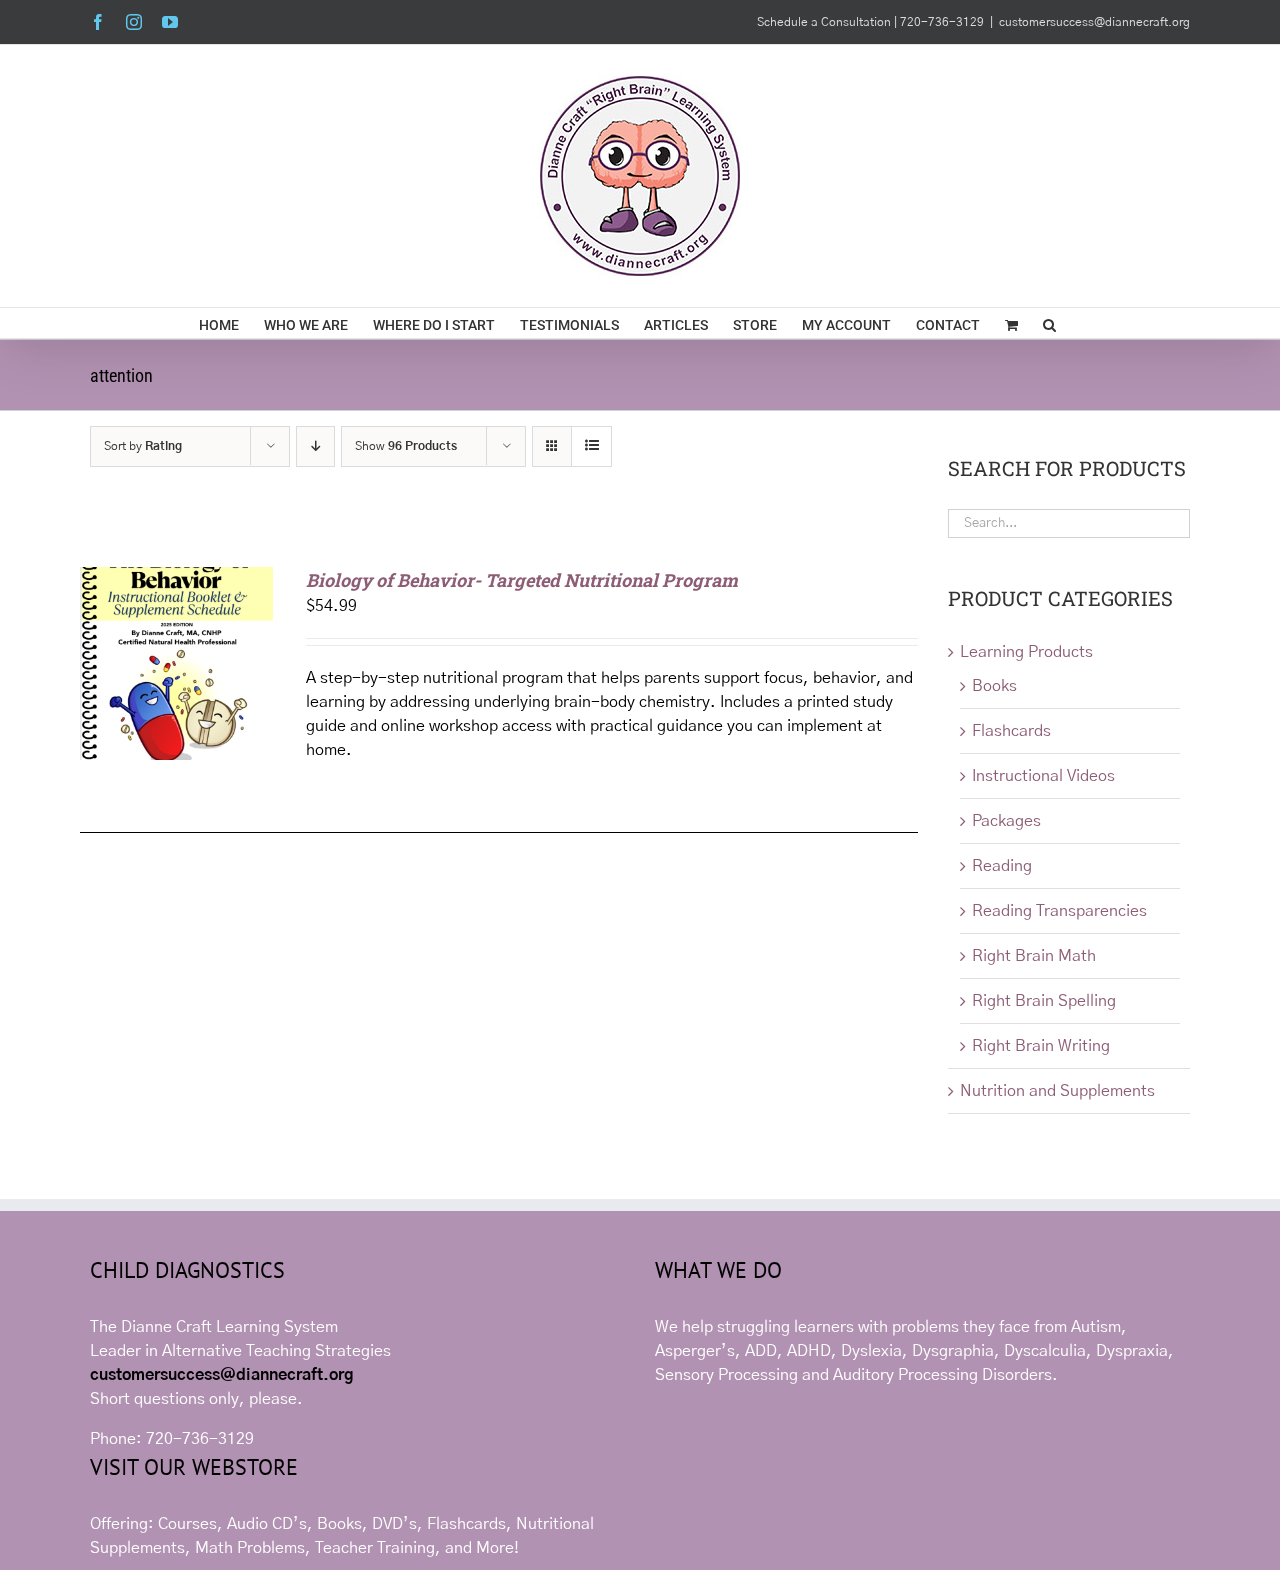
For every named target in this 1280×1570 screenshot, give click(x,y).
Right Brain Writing (1041, 1046)
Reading (1002, 866)
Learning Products (1026, 652)
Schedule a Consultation (825, 22)
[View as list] (591, 446)
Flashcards (1011, 731)
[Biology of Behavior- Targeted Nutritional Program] (176, 579)
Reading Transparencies (1059, 911)
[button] (1049, 323)
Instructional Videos (1043, 776)
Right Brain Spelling (1044, 1001)
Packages (1006, 821)
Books (994, 686)
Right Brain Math (1034, 956)
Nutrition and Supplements (1057, 1091)
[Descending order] (315, 446)
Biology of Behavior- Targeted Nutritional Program (522, 580)
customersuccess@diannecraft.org (1094, 22)
